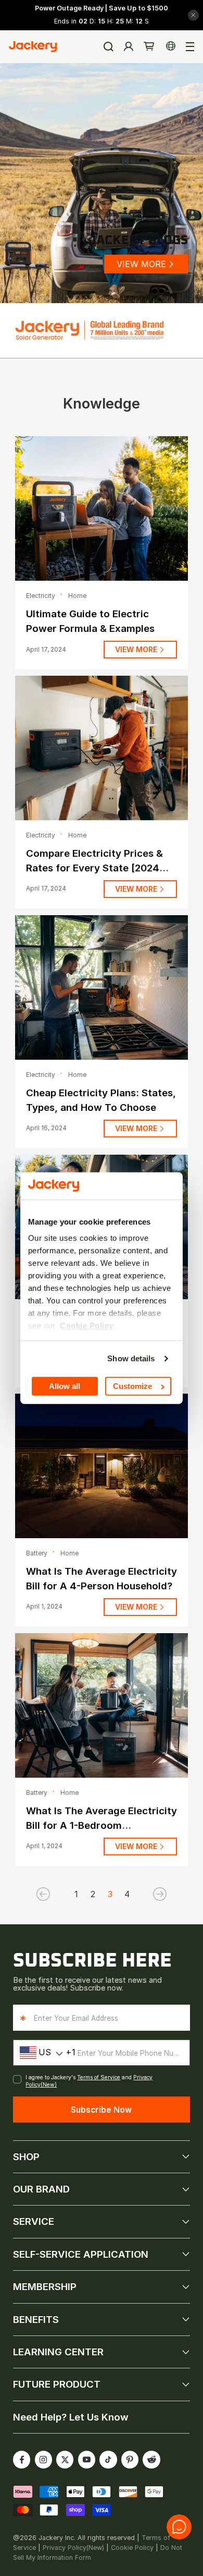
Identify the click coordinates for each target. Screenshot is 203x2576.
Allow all (65, 1386)
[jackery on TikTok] (108, 2460)
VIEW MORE (141, 264)
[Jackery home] (33, 46)
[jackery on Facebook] (22, 2460)
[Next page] (144, 1894)
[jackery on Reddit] (151, 2460)
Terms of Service (99, 2077)
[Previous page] (59, 1894)
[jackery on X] (65, 2460)
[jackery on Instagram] (43, 2460)
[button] (149, 47)
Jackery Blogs (138, 241)
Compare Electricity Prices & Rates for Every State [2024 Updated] (94, 868)
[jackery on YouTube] (86, 2460)
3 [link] (110, 1894)
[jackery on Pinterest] (130, 2460)
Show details (131, 1358)
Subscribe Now (101, 2110)
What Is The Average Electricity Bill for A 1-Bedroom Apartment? (102, 1825)
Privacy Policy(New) (73, 2548)
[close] (193, 15)
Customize (132, 1386)
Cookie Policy (132, 2548)
